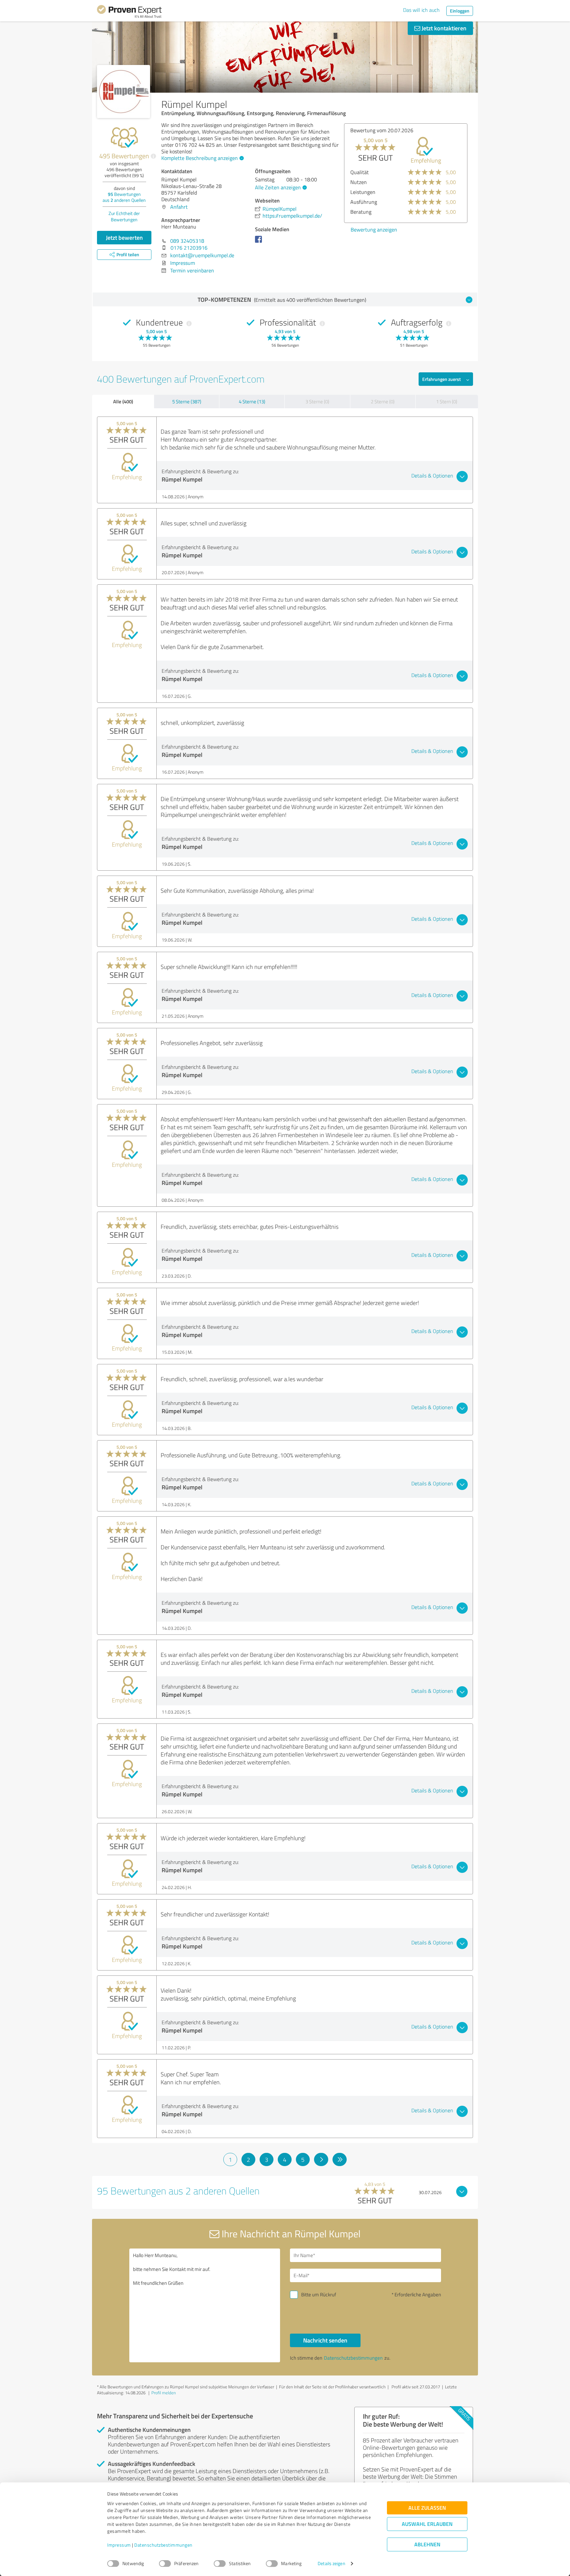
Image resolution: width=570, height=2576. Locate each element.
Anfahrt (179, 207)
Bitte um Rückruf (319, 2295)
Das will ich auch (421, 10)
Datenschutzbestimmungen (163, 2545)
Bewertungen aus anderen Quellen (124, 197)
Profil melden (164, 2393)
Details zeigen (331, 2564)
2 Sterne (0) (383, 402)
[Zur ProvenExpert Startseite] (129, 13)
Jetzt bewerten (124, 237)
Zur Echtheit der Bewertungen (124, 216)
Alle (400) (123, 401)
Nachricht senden (325, 2340)
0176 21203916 (189, 248)
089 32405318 (187, 241)
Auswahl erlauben (427, 2524)
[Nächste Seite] (321, 2159)
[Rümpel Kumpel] (124, 92)
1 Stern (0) (447, 402)
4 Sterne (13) (252, 402)
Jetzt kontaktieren (443, 28)
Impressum (119, 2545)
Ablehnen (427, 2545)
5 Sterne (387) (187, 402)
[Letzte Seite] (340, 2159)
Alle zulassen (427, 2508)
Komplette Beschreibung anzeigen (200, 158)
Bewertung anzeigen (374, 230)
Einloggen (460, 11)
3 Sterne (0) (317, 402)
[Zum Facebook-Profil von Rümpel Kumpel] (260, 242)
